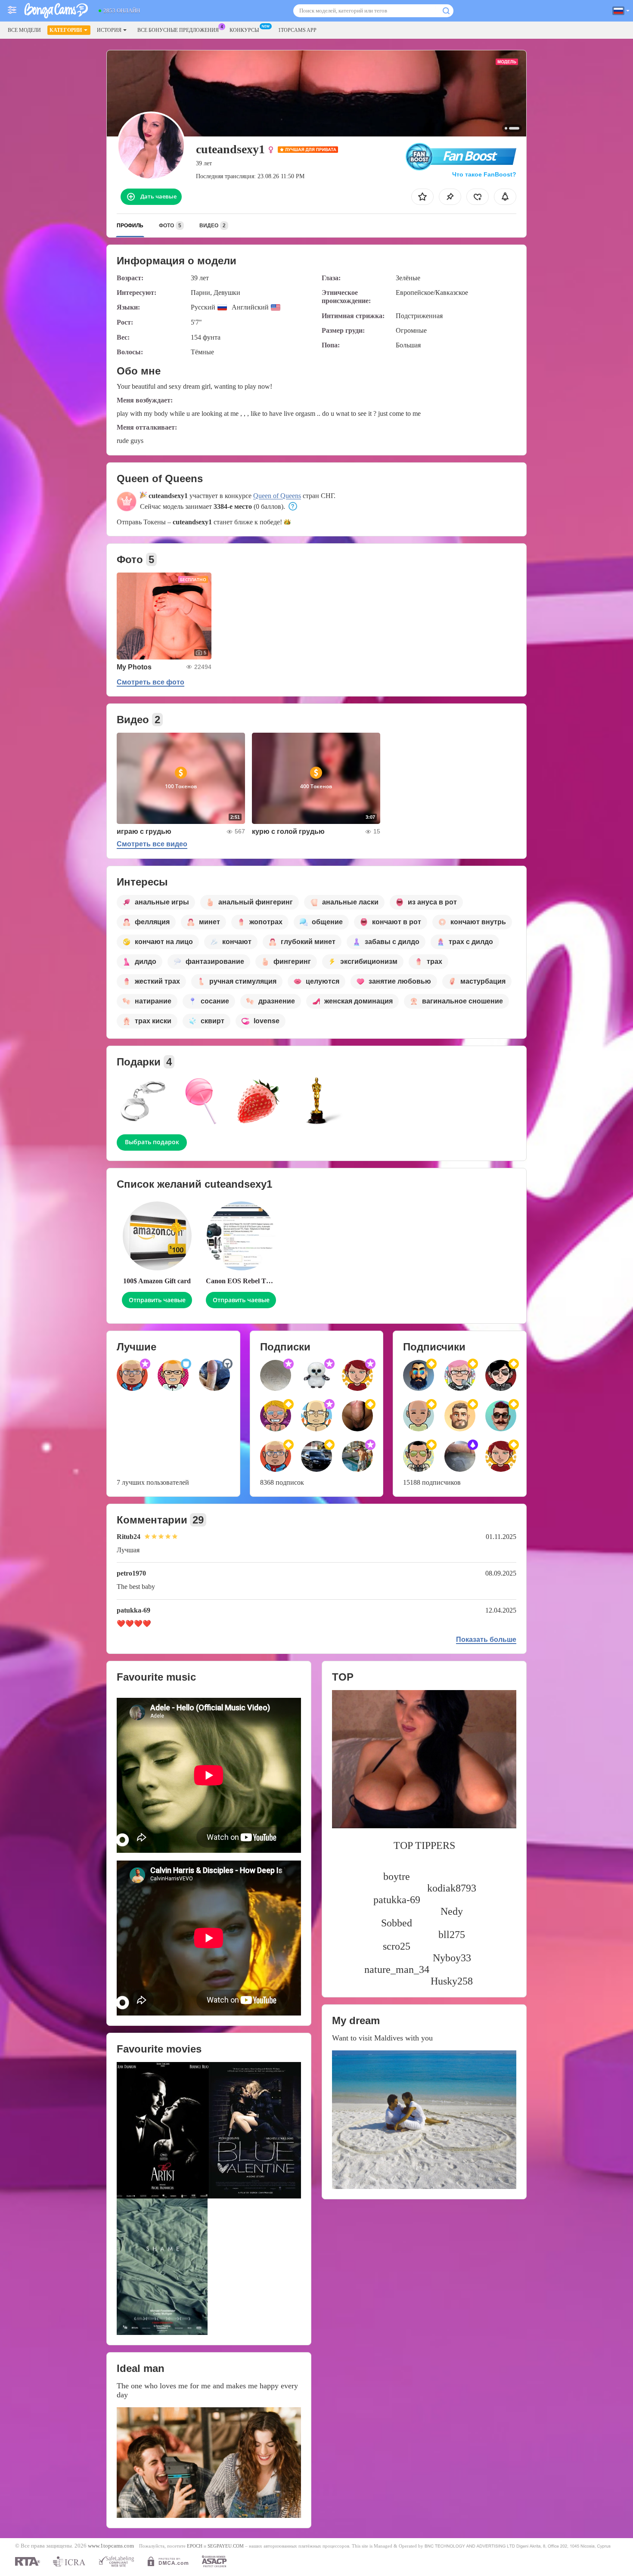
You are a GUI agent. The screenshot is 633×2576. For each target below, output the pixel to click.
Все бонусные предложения (178, 30)
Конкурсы (244, 30)
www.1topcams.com (111, 2546)
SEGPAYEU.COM (226, 2546)
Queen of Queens (277, 496)
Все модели (24, 30)
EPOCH (195, 2546)
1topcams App (297, 30)
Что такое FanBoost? (484, 174)
